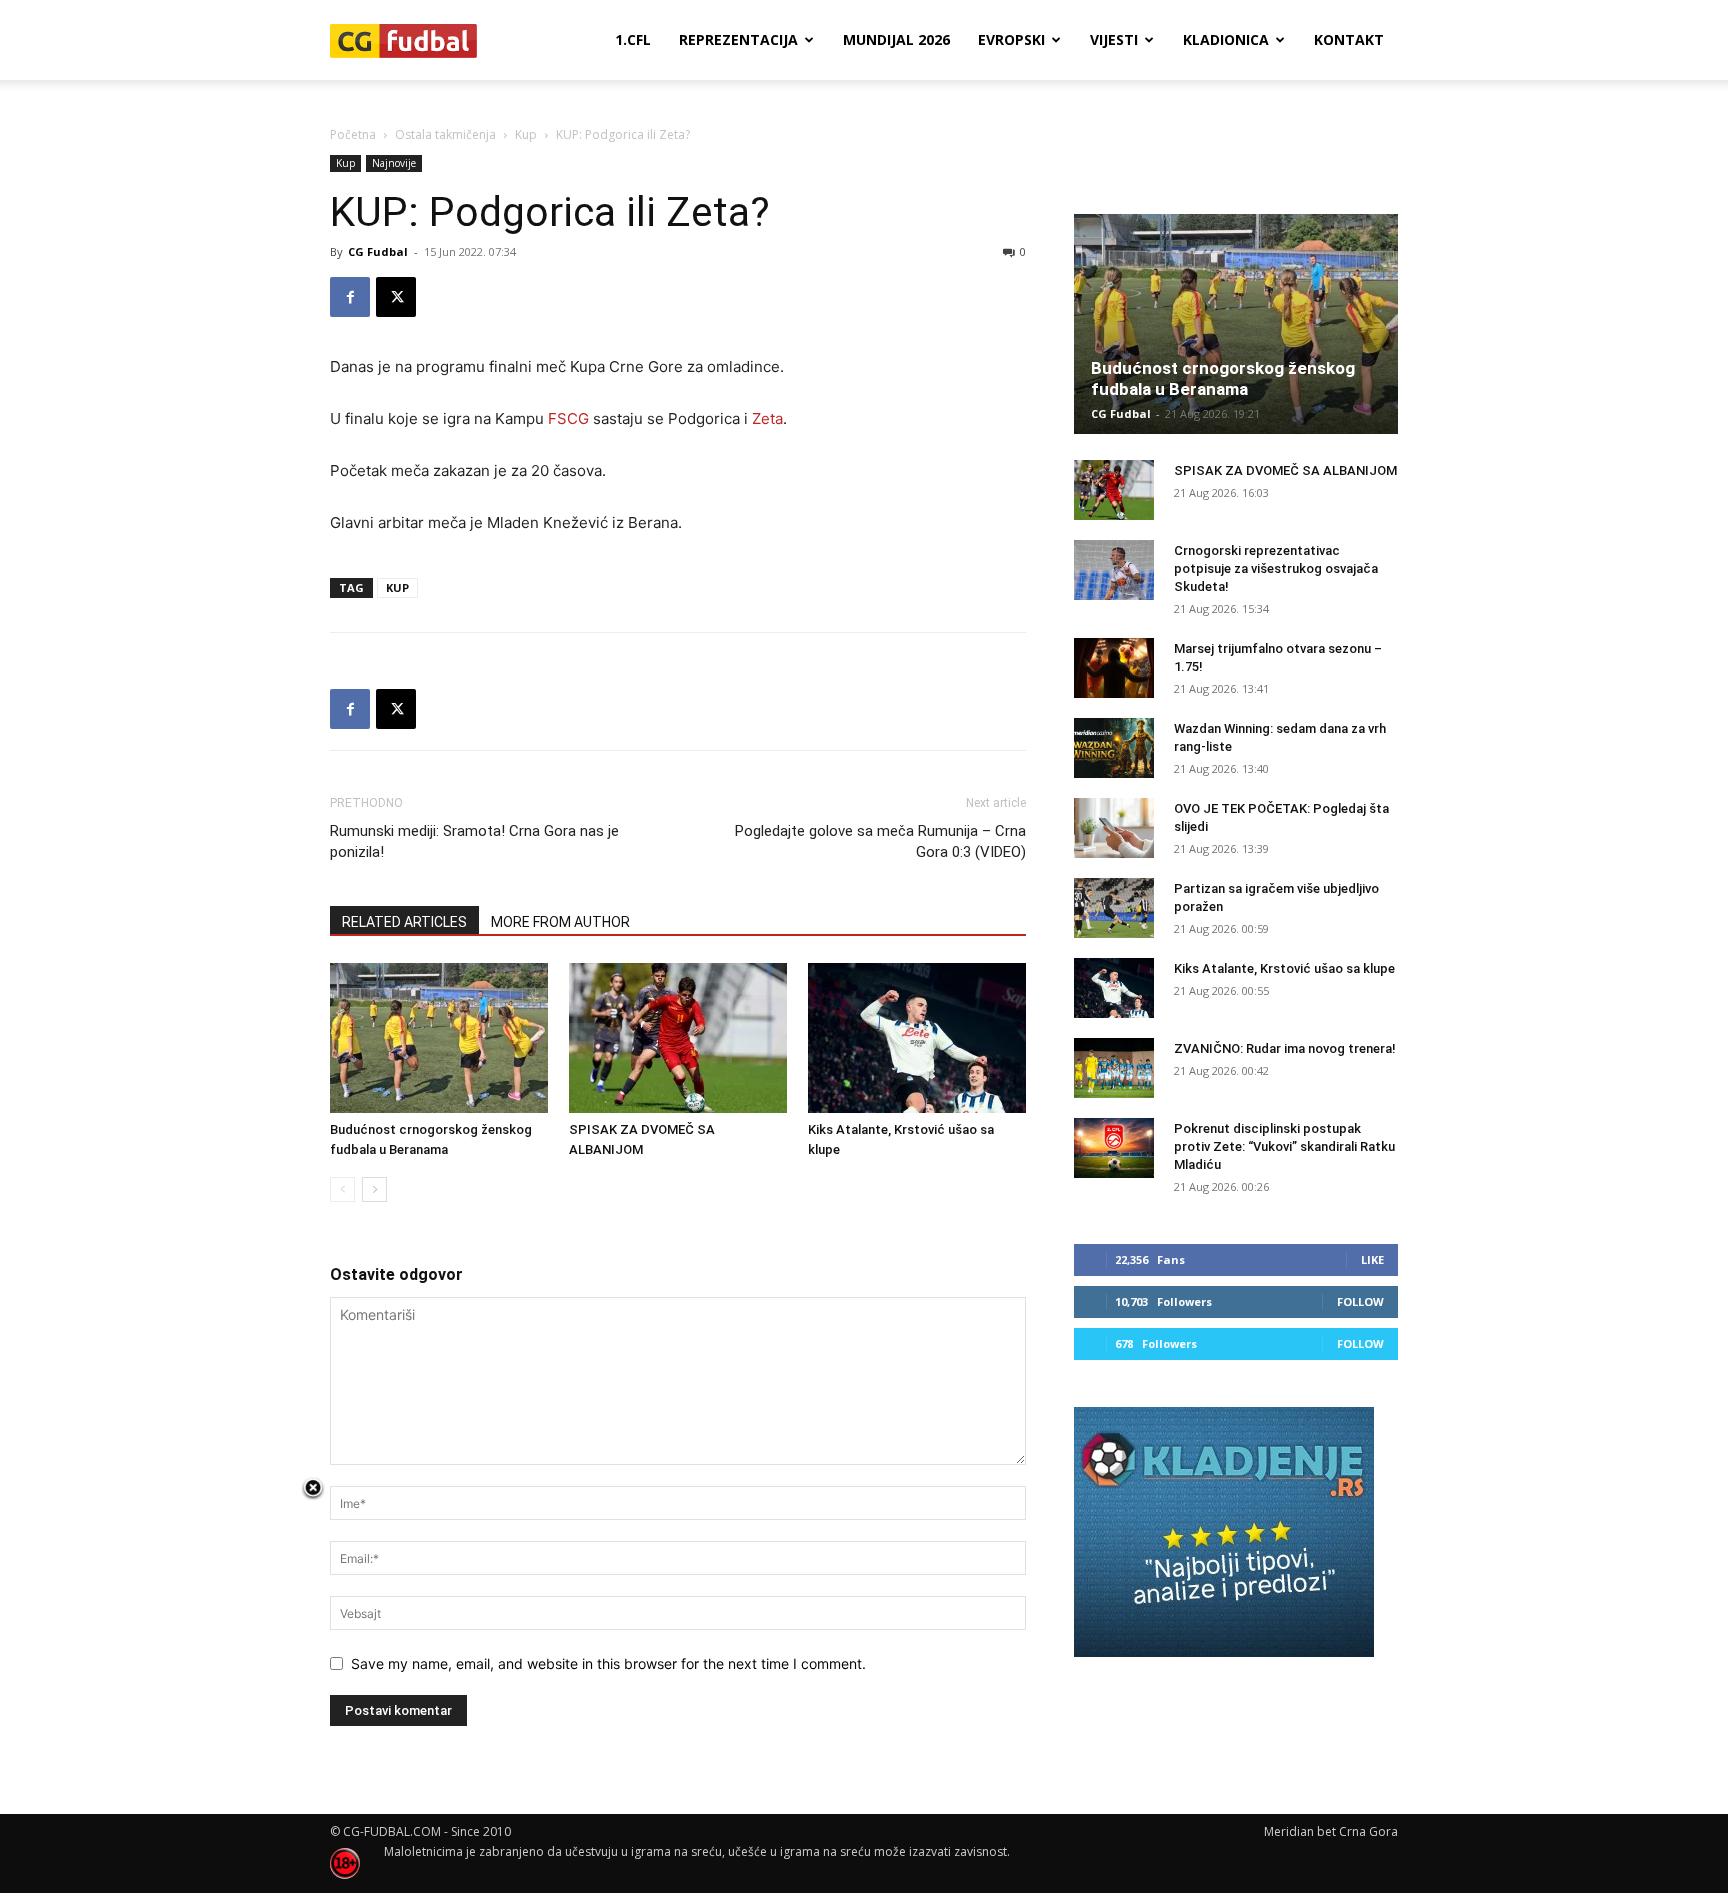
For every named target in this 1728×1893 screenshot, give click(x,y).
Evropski (1011, 39)
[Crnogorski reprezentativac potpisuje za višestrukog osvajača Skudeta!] (1114, 570)
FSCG (568, 418)
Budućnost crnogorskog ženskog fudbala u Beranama (1223, 378)
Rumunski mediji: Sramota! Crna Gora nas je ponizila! (474, 841)
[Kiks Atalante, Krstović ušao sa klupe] (917, 1038)
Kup (526, 134)
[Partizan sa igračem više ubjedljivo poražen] (1114, 908)
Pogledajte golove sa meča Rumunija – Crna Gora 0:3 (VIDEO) (880, 841)
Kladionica (1226, 39)
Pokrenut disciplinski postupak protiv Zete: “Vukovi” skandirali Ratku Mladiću (1284, 1146)
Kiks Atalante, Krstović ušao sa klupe (1284, 968)
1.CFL (633, 39)
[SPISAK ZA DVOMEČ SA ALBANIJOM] (678, 1038)
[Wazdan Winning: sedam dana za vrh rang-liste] (1114, 748)
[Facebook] (350, 297)
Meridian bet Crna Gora (1331, 1831)
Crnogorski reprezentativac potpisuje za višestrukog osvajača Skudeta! (1276, 568)
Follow (1360, 1301)
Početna (353, 134)
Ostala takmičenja (445, 134)
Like (1372, 1259)
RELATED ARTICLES (404, 922)
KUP (397, 587)
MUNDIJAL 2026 (896, 39)
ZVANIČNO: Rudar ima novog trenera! (1285, 1048)
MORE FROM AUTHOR (560, 922)
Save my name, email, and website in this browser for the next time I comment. (608, 1663)
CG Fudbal (378, 251)
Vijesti (1114, 39)
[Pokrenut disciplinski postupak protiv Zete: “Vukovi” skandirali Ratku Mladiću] (1114, 1148)
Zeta (767, 418)
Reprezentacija (738, 39)
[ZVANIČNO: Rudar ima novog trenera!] (1114, 1068)
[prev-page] (342, 1189)
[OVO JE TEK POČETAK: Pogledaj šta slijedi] (1114, 828)
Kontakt (1349, 39)
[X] (396, 297)
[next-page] (374, 1189)
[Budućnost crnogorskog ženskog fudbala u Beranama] (439, 1038)
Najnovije (394, 163)
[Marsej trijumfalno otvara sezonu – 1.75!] (1114, 668)
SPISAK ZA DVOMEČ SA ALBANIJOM (1285, 470)
